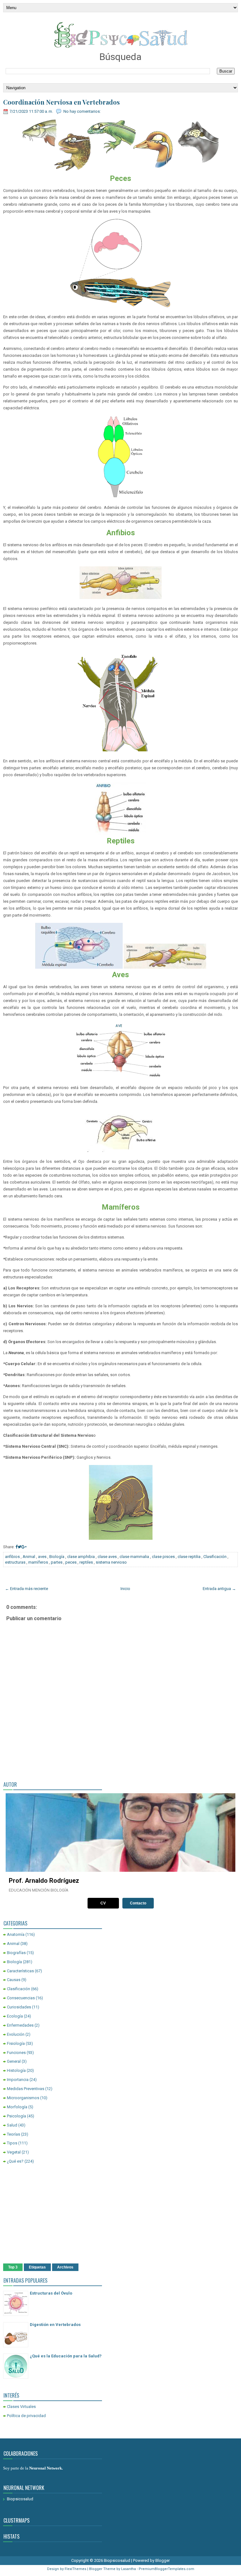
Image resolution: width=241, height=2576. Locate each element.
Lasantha (129, 2569)
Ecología (15, 2016)
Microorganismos (23, 2098)
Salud (12, 2125)
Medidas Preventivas (26, 2089)
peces (71, 1562)
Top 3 (13, 2267)
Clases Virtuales (21, 2407)
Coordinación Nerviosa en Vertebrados (62, 102)
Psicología (16, 2116)
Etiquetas (37, 2267)
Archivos (65, 2267)
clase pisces (163, 1557)
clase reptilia (189, 1557)
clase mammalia (134, 1557)
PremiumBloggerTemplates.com (166, 2569)
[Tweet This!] (19, 1547)
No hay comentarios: (82, 111)
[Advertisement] (120, 2215)
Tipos (12, 2143)
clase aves (107, 1557)
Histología (16, 2070)
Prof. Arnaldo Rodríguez (44, 1881)
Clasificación (215, 1557)
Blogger (163, 2560)
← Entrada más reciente (27, 1589)
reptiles (86, 1562)
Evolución (16, 2034)
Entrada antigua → (219, 1589)
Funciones (16, 2053)
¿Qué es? (15, 2161)
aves (42, 1557)
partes (57, 1562)
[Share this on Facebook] (16, 1547)
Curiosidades (19, 2007)
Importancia (18, 2080)
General (14, 2061)
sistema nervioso (111, 1562)
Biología (57, 1557)
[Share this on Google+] (24, 1547)
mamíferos (38, 1562)
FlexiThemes (75, 2569)
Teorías (13, 2134)
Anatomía (16, 1934)
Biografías (16, 1953)
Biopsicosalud (20, 2499)
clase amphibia (81, 1557)
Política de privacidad (26, 2416)
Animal (29, 1557)
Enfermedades (20, 2025)
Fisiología (16, 2043)
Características (20, 1971)
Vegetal (14, 2152)
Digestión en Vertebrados (55, 2325)
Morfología (17, 2107)
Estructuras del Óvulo (51, 2293)
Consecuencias (21, 1998)
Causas (14, 1980)
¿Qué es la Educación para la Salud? (66, 2356)
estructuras (15, 1562)
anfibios (12, 1557)
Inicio (125, 1589)
